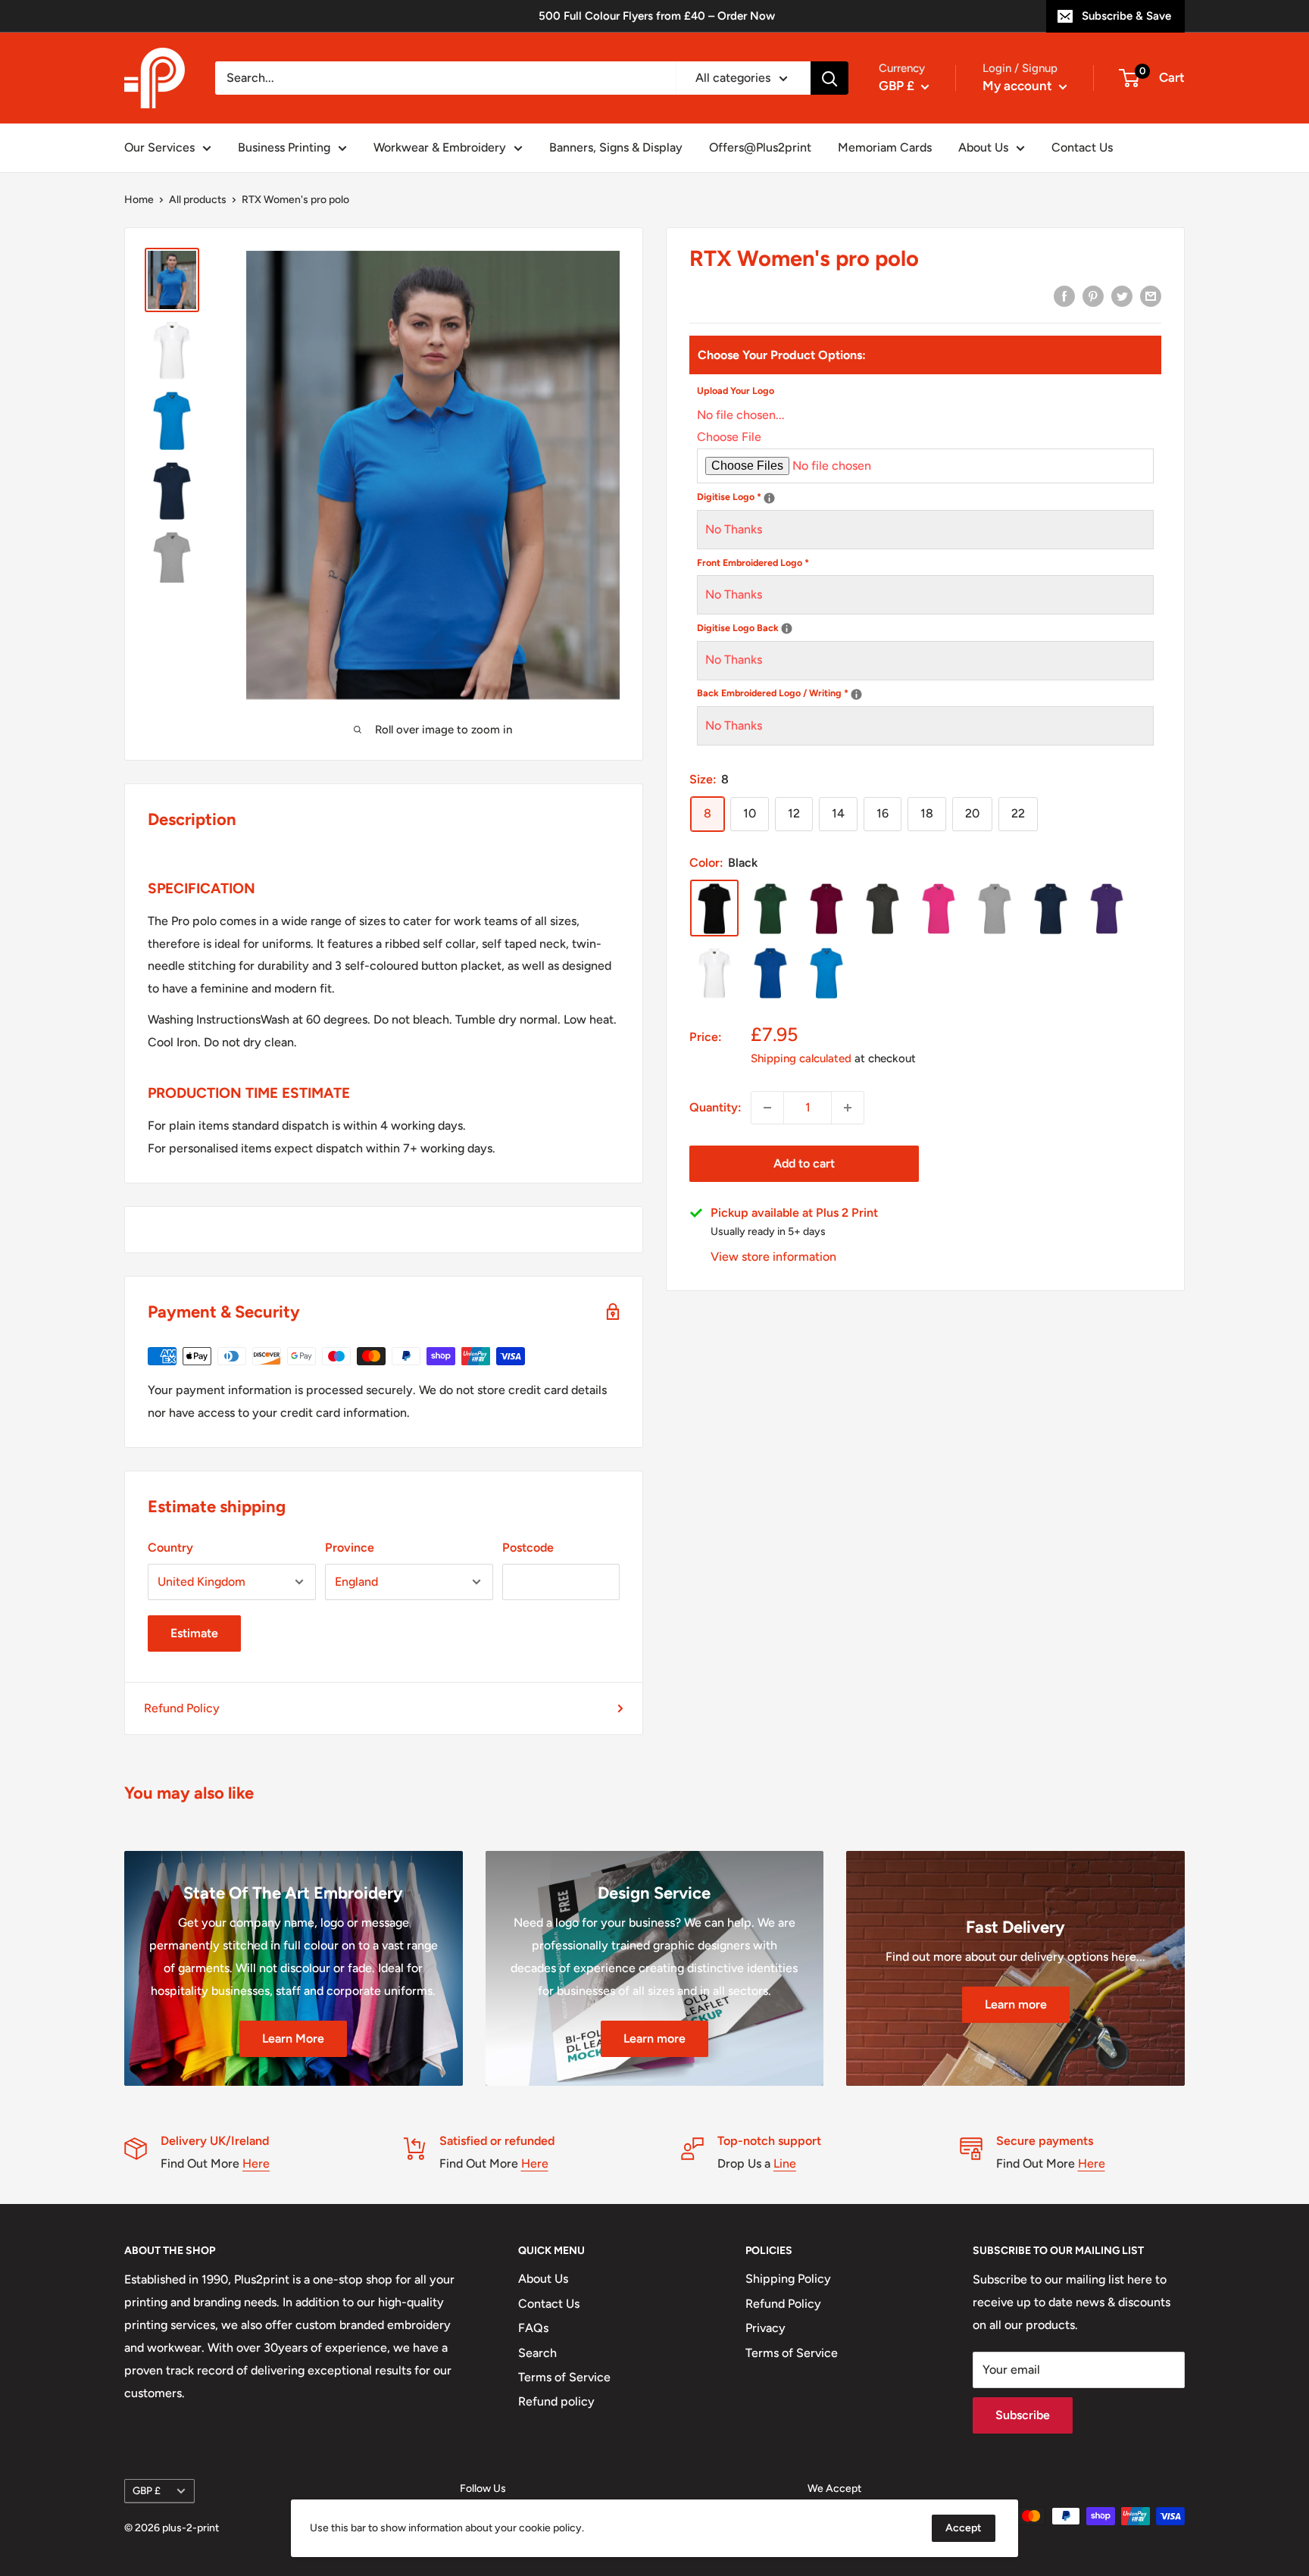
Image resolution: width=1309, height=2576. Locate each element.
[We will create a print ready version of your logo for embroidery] (769, 498)
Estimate (194, 1633)
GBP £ (147, 2490)
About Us (983, 147)
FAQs (533, 2328)
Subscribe (1023, 2415)
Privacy (765, 2328)
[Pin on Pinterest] (1093, 295)
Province (350, 1547)
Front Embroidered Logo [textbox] (753, 563)
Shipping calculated (801, 1059)
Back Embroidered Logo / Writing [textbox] (909, 692)
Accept (964, 2528)
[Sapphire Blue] (826, 973)
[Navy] (1051, 909)
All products (198, 200)
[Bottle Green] (770, 909)
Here (256, 2163)
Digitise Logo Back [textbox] (874, 626)
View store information (773, 1257)
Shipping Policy (788, 2279)
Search (537, 2353)
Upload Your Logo (736, 391)
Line (785, 2163)
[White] (714, 973)
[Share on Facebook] (1064, 295)
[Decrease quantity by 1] (767, 1108)
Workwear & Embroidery (440, 147)
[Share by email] (1151, 295)
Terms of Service (564, 2377)
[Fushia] (939, 909)
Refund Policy (182, 1708)
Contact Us (1082, 147)
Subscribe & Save (1126, 16)
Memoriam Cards (885, 147)
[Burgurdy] (826, 909)
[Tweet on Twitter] (1122, 295)
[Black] (714, 909)
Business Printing (284, 147)
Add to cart (804, 1163)
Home (139, 200)
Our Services (159, 147)
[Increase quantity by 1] (848, 1108)
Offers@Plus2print (760, 147)
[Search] (829, 78)
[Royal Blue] (770, 973)
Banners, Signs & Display (616, 147)
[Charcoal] (883, 909)
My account (1019, 86)
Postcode (528, 1547)
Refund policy (556, 2401)
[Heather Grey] (995, 909)
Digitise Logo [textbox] (865, 496)
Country (170, 1547)
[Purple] (1107, 909)
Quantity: (715, 1107)
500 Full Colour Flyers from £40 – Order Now (657, 16)
